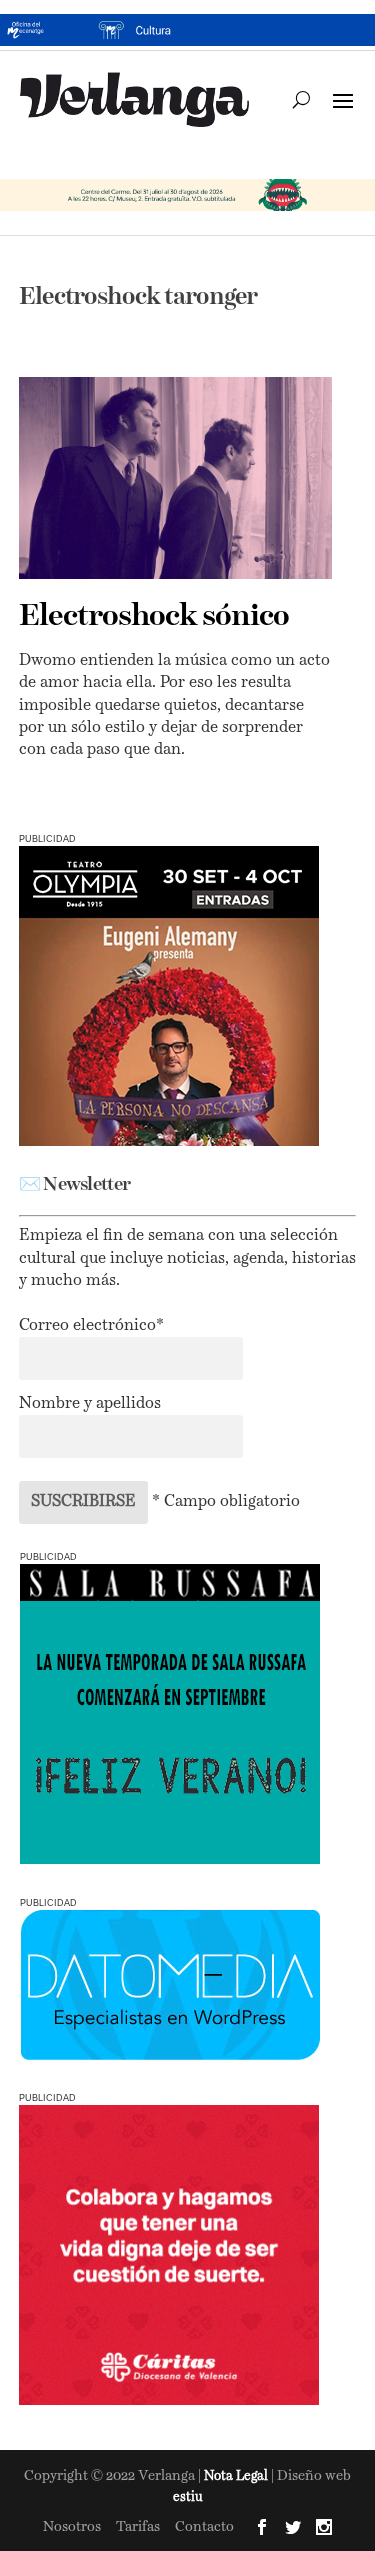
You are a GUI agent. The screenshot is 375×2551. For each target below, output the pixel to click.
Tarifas (138, 2527)
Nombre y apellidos (90, 1404)
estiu (188, 2497)
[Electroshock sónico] (176, 478)
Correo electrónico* (91, 1326)
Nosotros (72, 2527)
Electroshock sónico (154, 617)
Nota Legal (237, 2476)
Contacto (204, 2527)
